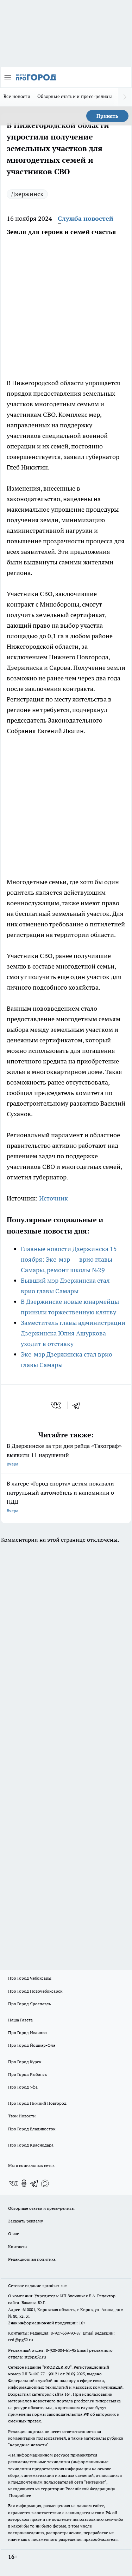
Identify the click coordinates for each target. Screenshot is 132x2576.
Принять (107, 116)
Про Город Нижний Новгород (37, 2103)
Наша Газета (20, 2020)
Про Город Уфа (23, 2087)
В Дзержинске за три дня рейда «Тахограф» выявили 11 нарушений (64, 1454)
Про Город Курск (25, 2062)
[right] (125, 97)
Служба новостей (86, 218)
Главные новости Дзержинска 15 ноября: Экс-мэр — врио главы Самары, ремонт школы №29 (69, 1259)
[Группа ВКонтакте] (13, 2183)
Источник (54, 1198)
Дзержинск (27, 194)
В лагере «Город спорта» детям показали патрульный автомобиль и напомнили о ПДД (60, 1497)
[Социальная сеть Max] (45, 2183)
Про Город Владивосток (32, 2129)
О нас (14, 2234)
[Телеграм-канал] (34, 2183)
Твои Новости (22, 2116)
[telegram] (78, 1405)
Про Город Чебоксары (30, 1978)
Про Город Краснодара (31, 2145)
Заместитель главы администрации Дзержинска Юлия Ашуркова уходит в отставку (73, 1333)
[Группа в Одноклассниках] (24, 2183)
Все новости (17, 96)
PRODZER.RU (57, 2367)
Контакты (18, 2247)
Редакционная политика (32, 2259)
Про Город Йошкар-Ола (32, 2045)
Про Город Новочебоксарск (35, 1991)
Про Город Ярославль (30, 2004)
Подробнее (20, 2495)
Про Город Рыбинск (27, 2074)
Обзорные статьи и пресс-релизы (75, 96)
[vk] (56, 1405)
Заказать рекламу (26, 2221)
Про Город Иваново (27, 2033)
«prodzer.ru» (55, 2286)
